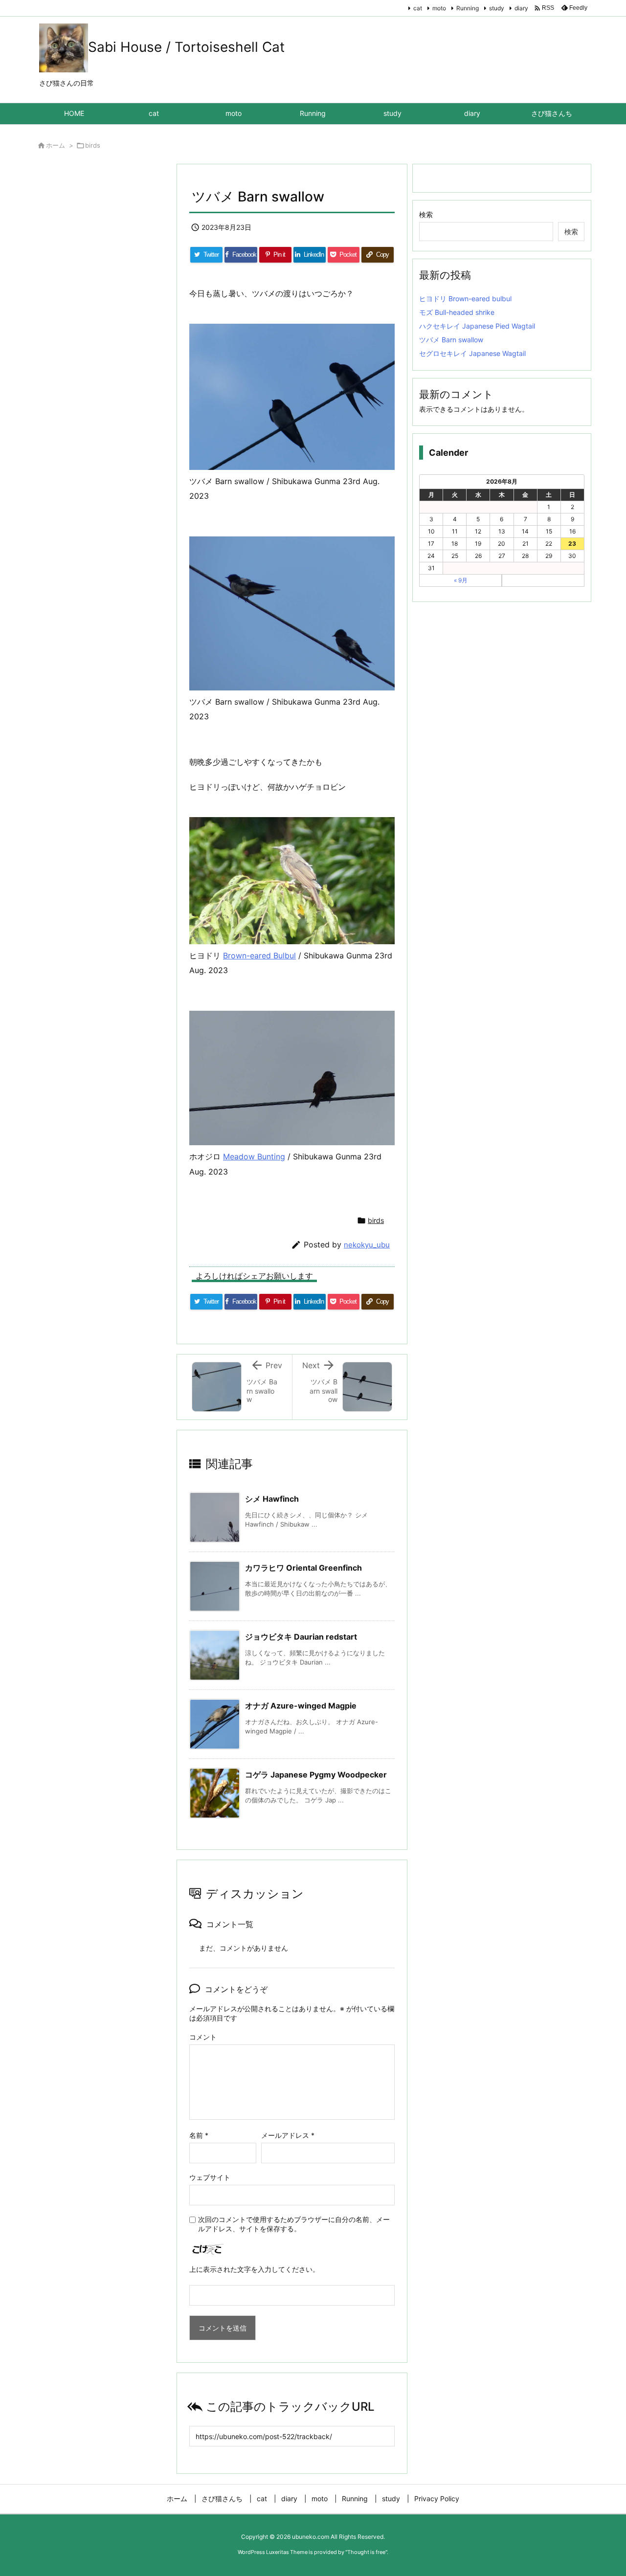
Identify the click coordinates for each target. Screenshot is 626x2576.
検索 (426, 214)
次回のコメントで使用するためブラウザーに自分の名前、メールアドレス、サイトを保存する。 (294, 2224)
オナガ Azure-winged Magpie (301, 1706)
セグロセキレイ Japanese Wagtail (472, 353)
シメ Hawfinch (272, 1499)
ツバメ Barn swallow (451, 340)
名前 (199, 2135)
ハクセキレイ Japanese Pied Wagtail (477, 326)
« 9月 (461, 580)
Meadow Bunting (254, 1156)
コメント (203, 2037)
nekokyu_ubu (367, 1245)
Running (468, 8)
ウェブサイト (210, 2177)
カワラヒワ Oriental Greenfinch (303, 1568)
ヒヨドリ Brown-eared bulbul (465, 299)
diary (521, 8)
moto (439, 8)
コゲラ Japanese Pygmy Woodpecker (316, 1775)
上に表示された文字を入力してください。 (254, 2269)
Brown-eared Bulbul (259, 955)
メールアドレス (288, 2135)
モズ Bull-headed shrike (457, 312)
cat (418, 8)
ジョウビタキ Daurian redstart (301, 1637)
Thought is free (366, 2552)
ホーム (56, 145)
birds (93, 145)
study (497, 8)
